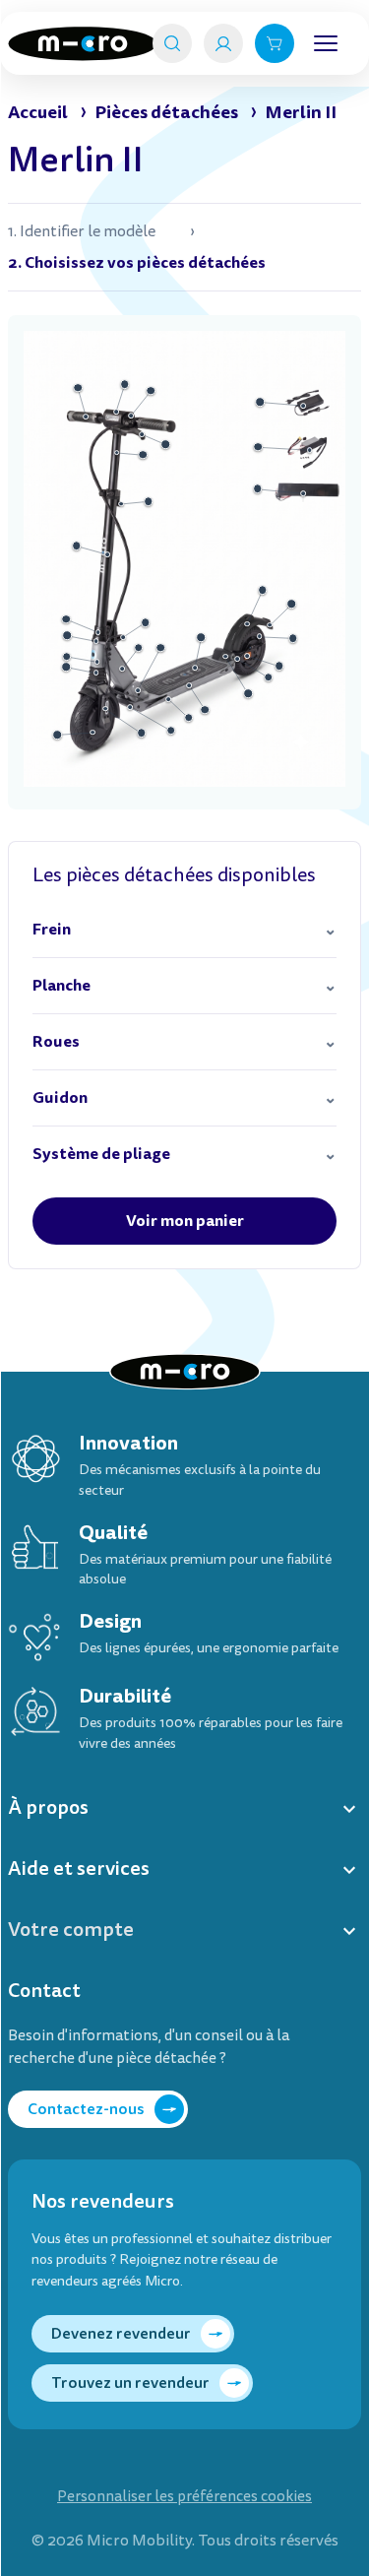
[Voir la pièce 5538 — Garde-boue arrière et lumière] (247, 624)
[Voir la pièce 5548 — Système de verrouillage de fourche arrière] (225, 657)
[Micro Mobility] (82, 44)
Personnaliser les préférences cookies (184, 2497)
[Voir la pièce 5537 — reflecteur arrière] (271, 625)
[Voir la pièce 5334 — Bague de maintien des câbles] (67, 635)
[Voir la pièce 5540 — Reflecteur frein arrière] (247, 656)
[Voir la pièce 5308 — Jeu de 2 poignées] (87, 417)
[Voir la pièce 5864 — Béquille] (169, 699)
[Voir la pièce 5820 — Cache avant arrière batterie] (130, 707)
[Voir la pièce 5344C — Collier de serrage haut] (121, 504)
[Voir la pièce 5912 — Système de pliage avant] (138, 690)
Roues (56, 1041)
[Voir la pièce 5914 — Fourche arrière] (269, 677)
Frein (52, 929)
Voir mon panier (185, 1221)
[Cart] (275, 43)
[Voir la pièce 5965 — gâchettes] (131, 416)
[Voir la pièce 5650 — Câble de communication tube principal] (123, 637)
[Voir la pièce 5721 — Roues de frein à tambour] (260, 637)
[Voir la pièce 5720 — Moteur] (92, 733)
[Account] (223, 43)
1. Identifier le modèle (82, 231)
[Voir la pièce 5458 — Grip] (195, 668)
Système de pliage (101, 1154)
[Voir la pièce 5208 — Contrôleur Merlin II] (310, 450)
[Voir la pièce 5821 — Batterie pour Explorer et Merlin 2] (303, 493)
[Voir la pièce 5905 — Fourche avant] (97, 662)
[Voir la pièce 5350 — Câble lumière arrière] (189, 685)
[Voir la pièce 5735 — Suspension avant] (96, 673)
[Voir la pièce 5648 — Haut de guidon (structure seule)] (117, 453)
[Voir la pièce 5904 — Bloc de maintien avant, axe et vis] (122, 670)
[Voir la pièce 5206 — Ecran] (116, 412)
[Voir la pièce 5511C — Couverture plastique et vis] (105, 709)
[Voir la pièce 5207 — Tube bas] (107, 554)
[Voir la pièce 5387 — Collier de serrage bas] (98, 632)
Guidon (60, 1097)
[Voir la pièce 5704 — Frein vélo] (143, 434)
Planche (61, 985)
